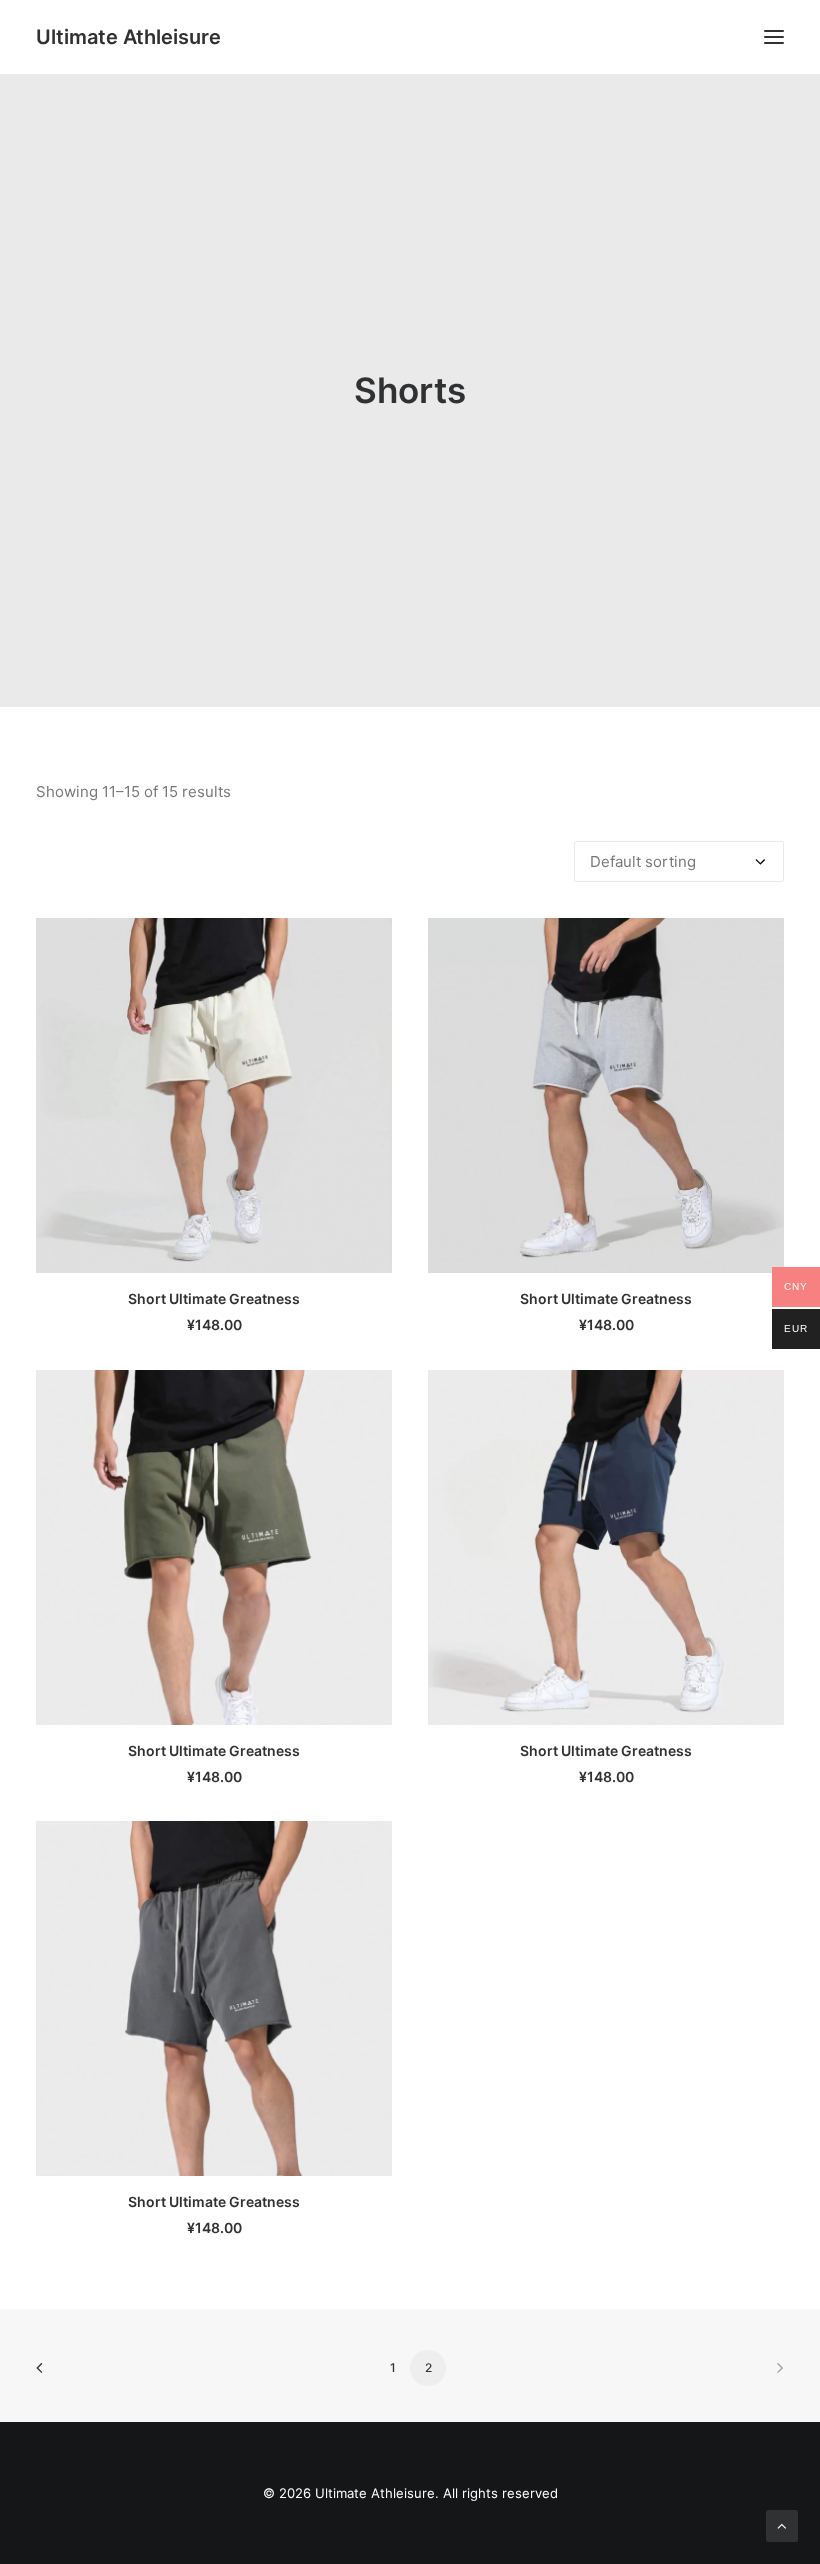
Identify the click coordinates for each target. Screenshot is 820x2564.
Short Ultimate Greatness (214, 1298)
